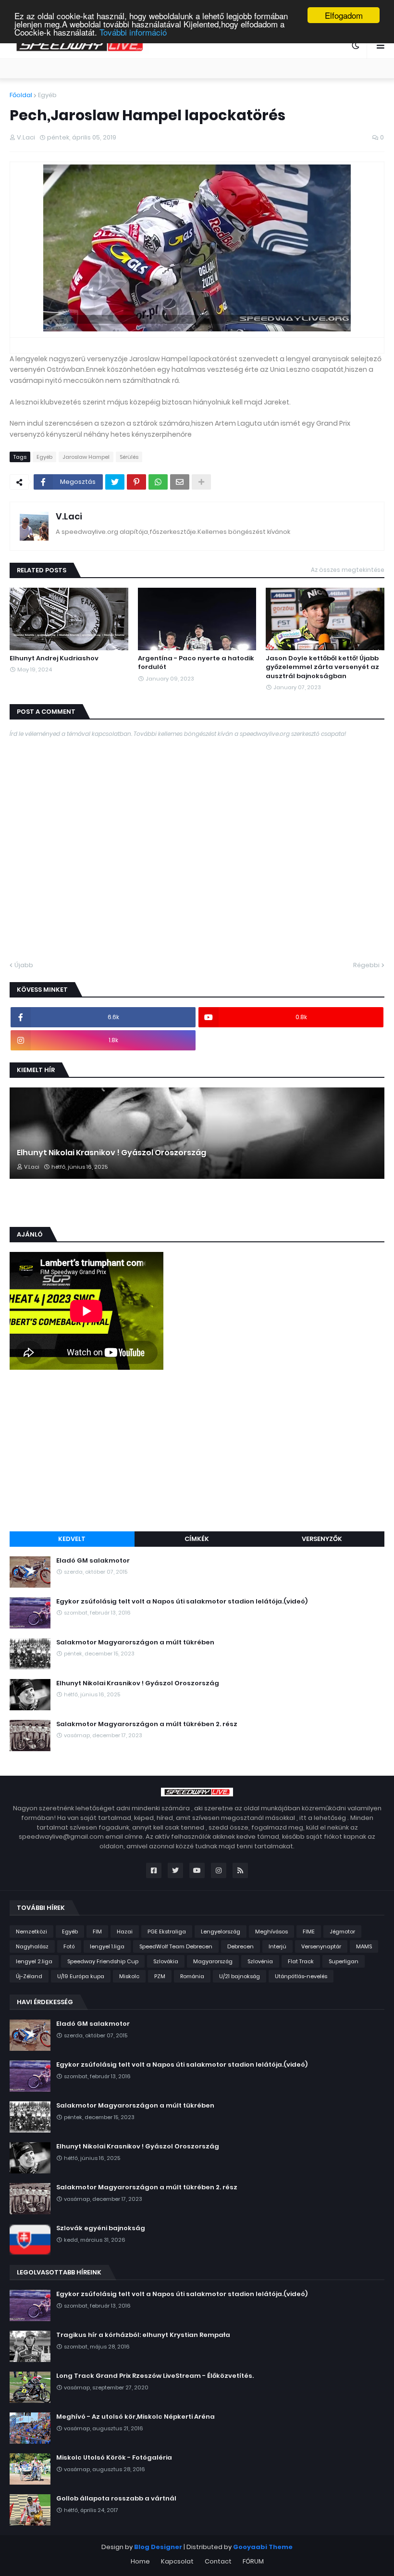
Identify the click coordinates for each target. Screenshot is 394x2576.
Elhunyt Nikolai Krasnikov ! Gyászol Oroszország (111, 1153)
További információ (133, 32)
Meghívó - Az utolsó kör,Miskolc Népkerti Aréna (135, 2417)
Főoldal (21, 95)
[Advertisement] (197, 1452)
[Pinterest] (136, 482)
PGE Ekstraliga (167, 1932)
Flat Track (301, 1961)
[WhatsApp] (158, 482)
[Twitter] (115, 482)
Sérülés (129, 457)
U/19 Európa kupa (81, 1976)
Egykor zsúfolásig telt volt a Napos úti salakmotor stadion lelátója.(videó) (182, 1602)
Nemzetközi (31, 1932)
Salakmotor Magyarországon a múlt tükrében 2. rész (147, 1724)
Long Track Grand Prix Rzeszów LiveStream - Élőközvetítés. (155, 2376)
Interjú (277, 1946)
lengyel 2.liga (34, 1961)
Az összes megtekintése (348, 570)
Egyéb (47, 95)
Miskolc (129, 1976)
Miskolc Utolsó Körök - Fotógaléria (114, 2458)
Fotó (69, 1946)
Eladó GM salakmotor (93, 1561)
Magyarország (213, 1961)
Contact (218, 2561)
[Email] (180, 482)
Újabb (24, 965)
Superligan (344, 1961)
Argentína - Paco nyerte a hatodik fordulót (196, 663)
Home (140, 2561)
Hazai (125, 1932)
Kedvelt (72, 1539)
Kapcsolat (177, 2561)
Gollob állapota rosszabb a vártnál (116, 2499)
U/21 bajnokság (240, 1976)
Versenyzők (322, 1539)
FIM (97, 1932)
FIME (309, 1932)
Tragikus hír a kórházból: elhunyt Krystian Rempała (143, 2335)
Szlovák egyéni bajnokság (101, 2228)
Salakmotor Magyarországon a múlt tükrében (135, 1642)
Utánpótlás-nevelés (301, 1976)
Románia (192, 1976)
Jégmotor (342, 1932)
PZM (160, 1976)
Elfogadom (344, 15)
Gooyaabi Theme (263, 2547)
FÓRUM (253, 2561)
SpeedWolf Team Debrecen (176, 1946)
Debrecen (240, 1946)
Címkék (197, 1539)
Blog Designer (158, 2547)
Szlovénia (260, 1961)
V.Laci (69, 516)
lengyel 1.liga (107, 1946)
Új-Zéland (29, 1976)
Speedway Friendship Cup (103, 1961)
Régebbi (366, 965)
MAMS (364, 1946)
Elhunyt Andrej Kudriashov (54, 658)
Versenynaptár (321, 1946)
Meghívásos (271, 1932)
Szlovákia (166, 1961)
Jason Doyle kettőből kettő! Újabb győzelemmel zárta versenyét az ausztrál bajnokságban (322, 667)
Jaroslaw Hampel (86, 457)
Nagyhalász (32, 1946)
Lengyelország (221, 1932)
